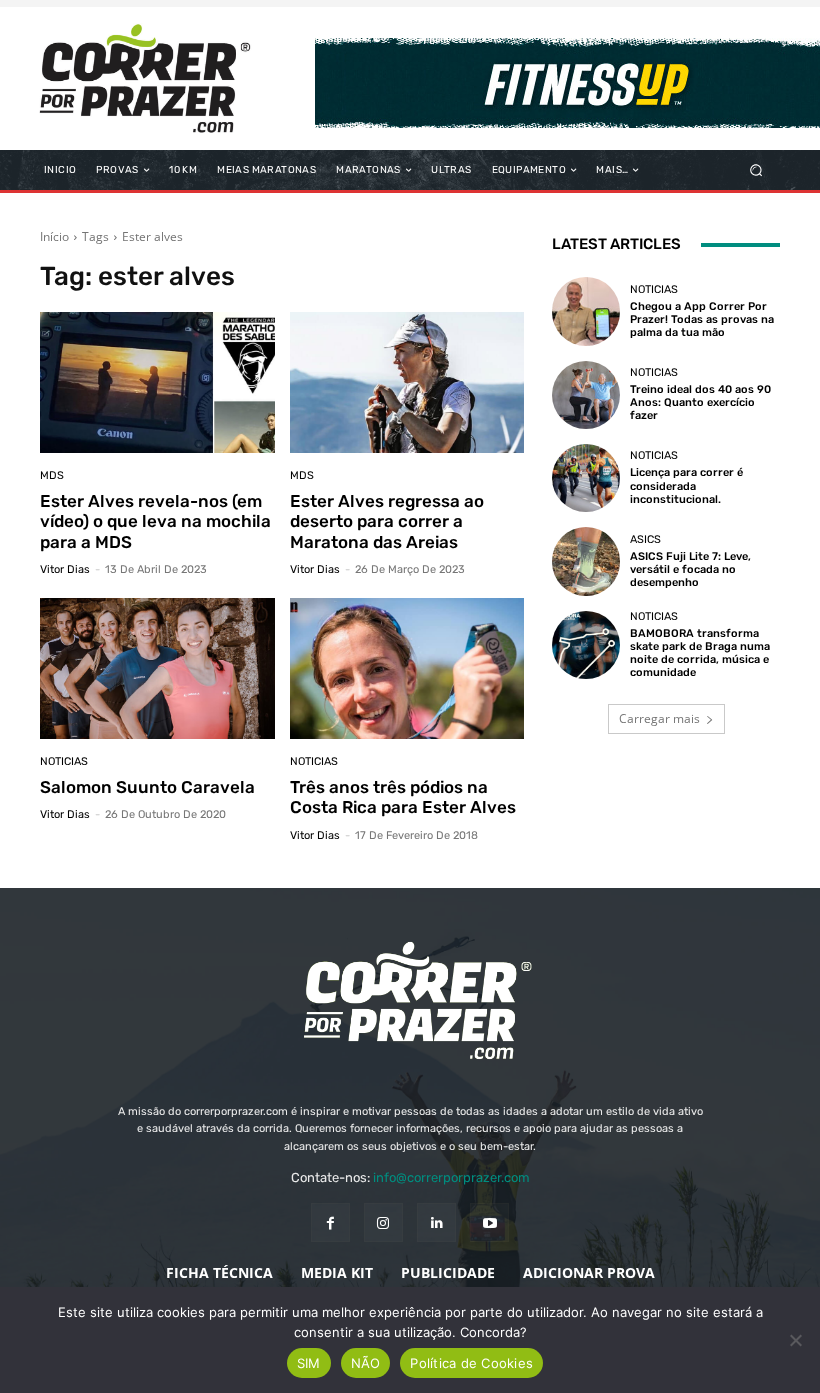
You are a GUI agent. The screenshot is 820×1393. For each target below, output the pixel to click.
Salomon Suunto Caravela (147, 787)
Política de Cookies (471, 1363)
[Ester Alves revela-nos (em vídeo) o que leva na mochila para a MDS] (157, 382)
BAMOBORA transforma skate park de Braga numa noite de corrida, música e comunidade (700, 653)
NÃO (366, 1363)
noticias (64, 761)
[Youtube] (489, 1222)
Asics (645, 539)
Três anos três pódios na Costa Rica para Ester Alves (403, 797)
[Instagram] (383, 1222)
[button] (756, 170)
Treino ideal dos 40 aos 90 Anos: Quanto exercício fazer (700, 402)
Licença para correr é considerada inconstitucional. (686, 485)
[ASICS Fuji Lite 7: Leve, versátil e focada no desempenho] (586, 561)
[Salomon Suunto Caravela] (157, 668)
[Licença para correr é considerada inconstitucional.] (586, 478)
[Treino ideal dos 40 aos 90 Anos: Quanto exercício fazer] (586, 395)
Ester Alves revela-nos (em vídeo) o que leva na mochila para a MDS (155, 521)
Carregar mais (659, 718)
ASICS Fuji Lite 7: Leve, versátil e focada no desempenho (690, 569)
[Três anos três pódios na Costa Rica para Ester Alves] (407, 668)
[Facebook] (330, 1222)
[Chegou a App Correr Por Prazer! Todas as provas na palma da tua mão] (586, 311)
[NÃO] (795, 1340)
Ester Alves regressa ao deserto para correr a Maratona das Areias (387, 521)
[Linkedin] (436, 1222)
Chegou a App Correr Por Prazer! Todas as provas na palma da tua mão (702, 319)
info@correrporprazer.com (451, 1177)
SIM (309, 1363)
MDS (52, 475)
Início (54, 236)
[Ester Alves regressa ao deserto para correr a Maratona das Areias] (407, 382)
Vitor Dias (65, 569)
